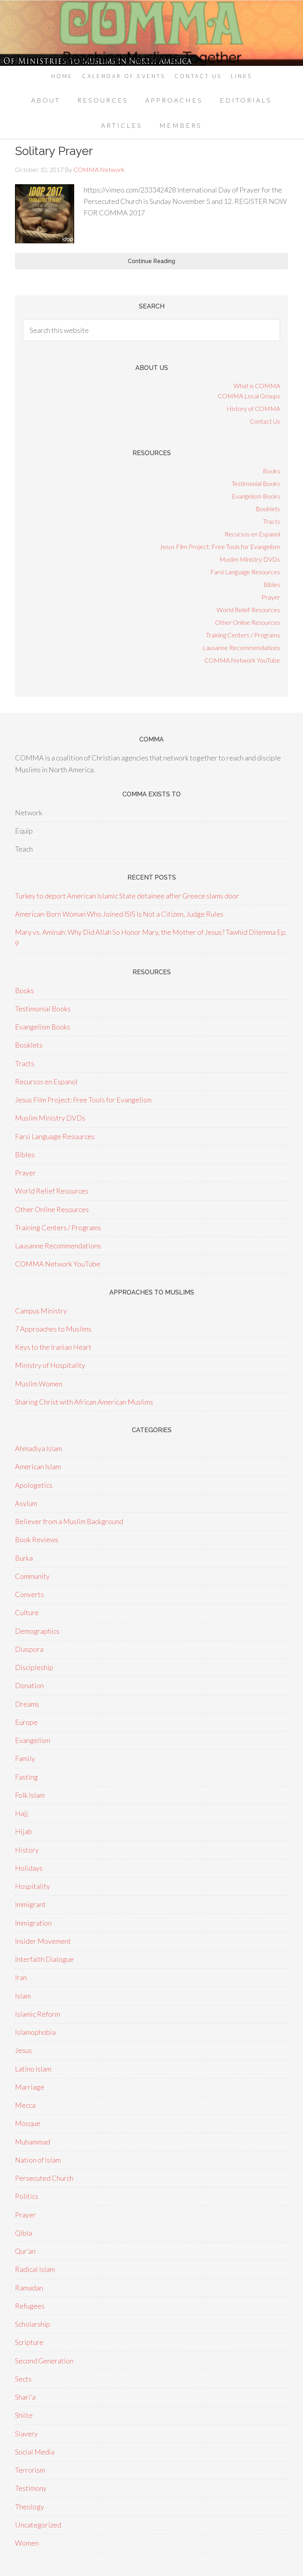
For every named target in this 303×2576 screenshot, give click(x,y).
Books (271, 471)
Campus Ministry (41, 1311)
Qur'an (25, 2251)
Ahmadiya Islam (38, 1448)
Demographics (37, 1631)
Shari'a (25, 2397)
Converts (29, 1594)
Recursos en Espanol (252, 534)
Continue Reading (151, 261)
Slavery (26, 2434)
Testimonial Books (256, 483)
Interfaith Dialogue (44, 1959)
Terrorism (30, 2470)
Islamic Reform (37, 2014)
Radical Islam (35, 2269)
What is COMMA (257, 386)
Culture (27, 1612)
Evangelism (33, 1740)
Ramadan (29, 2288)
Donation (29, 1685)
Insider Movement (43, 1941)
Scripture (29, 2342)
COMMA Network (151, 33)
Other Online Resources (248, 622)
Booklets (268, 509)
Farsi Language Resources (245, 572)
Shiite (24, 2415)
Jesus (23, 2050)
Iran (21, 1977)
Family (25, 1758)
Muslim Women (39, 1384)
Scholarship (33, 2324)
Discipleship (34, 1667)
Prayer (271, 597)
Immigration (33, 1923)
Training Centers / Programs (243, 635)
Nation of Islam (38, 2160)
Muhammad (33, 2142)
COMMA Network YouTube (242, 660)
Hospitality (33, 1886)
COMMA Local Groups (249, 396)
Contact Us (265, 421)
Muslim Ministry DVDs (250, 559)
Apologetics (34, 1485)
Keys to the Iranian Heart (53, 1347)
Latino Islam (33, 2069)
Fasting (26, 1777)
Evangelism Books (256, 496)
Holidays (29, 1868)
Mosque (28, 2123)
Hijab (23, 1831)
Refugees (30, 2306)
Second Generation (44, 2361)
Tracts (272, 521)
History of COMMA (253, 408)
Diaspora (29, 1649)
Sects (23, 2379)
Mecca (25, 2105)
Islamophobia (35, 2032)
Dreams (27, 1704)
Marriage (30, 2087)
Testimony (31, 2488)
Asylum (26, 1503)
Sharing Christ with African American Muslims (84, 1402)
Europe (26, 1722)
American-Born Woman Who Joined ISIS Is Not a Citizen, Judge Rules (119, 914)
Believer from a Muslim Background (69, 1521)
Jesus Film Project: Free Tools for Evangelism (220, 546)
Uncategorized (38, 2525)
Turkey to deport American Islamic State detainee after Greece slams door (127, 896)
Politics (27, 2196)
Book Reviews (37, 1539)
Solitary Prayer (54, 151)
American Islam (38, 1466)
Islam (23, 1996)
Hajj (22, 1813)
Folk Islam (30, 1795)
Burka (24, 1558)
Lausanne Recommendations (241, 647)
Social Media (35, 2452)
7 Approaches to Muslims (53, 1329)
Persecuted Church (44, 2178)
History (27, 1850)
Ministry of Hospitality (50, 1365)
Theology (30, 2507)
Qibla (23, 2233)
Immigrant (30, 1904)
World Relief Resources (248, 610)
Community (32, 1576)
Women (27, 2543)
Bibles (272, 584)
